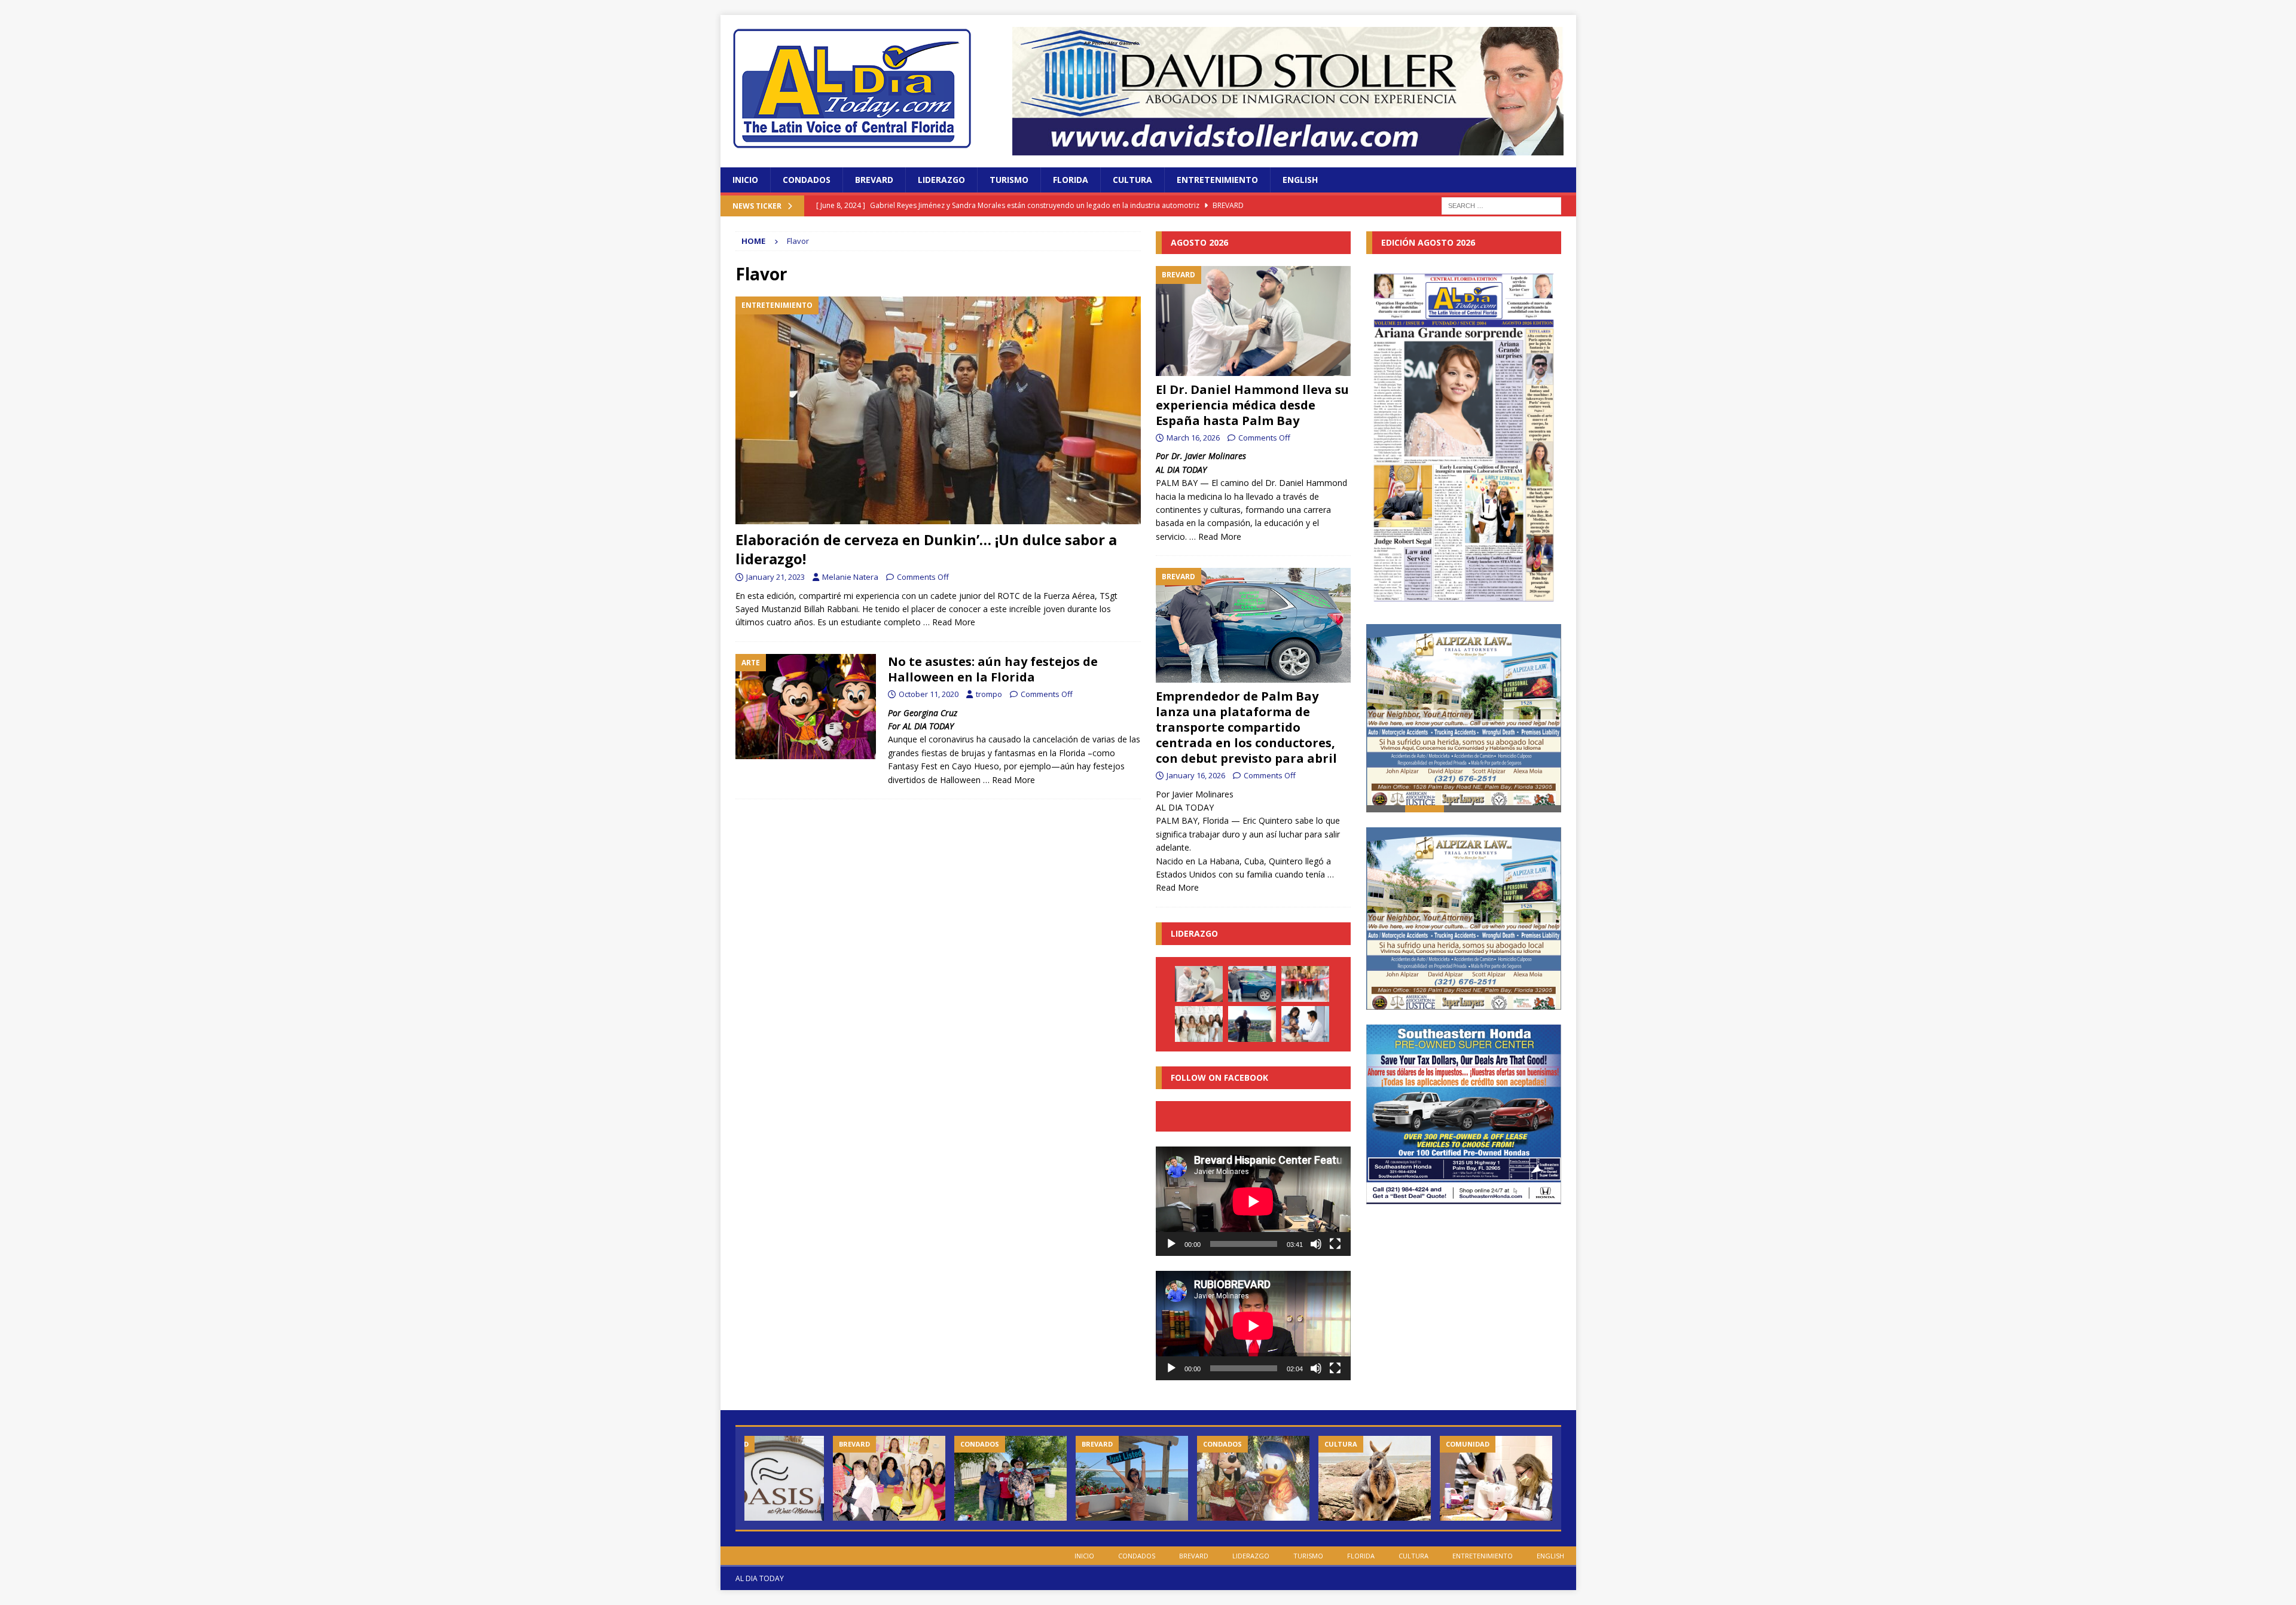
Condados (807, 180)
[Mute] (1316, 1244)
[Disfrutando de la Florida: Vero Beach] (1253, 1478)
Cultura (1132, 180)
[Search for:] (1501, 205)
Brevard (874, 180)
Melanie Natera (850, 577)
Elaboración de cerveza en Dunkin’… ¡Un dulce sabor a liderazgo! (926, 549)
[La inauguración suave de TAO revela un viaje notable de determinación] (1199, 1024)
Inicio (745, 180)
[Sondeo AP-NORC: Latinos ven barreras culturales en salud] (1305, 1024)
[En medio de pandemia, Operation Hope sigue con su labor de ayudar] (1010, 1478)
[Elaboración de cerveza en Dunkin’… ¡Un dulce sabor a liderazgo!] (938, 410)
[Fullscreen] (1335, 1244)
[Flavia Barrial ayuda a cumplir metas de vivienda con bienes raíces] (1132, 1478)
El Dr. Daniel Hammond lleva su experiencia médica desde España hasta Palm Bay (1252, 405)
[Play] (1171, 1244)
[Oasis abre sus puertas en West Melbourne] (768, 1478)
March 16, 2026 (1193, 438)
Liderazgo (941, 180)
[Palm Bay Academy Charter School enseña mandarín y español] (889, 1478)
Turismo (1009, 180)
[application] (1253, 1201)
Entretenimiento (1217, 180)
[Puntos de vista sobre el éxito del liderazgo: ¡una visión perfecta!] (1252, 1024)
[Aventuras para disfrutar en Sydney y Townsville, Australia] (1375, 1478)
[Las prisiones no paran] (1496, 1478)
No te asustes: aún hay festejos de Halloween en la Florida (993, 669)
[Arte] (806, 707)
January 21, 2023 (775, 577)
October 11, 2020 (929, 694)
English (1300, 180)
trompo (989, 694)
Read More (954, 622)
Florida (1071, 180)
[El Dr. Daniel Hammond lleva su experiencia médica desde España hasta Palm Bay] (1253, 321)
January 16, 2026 (1196, 775)
